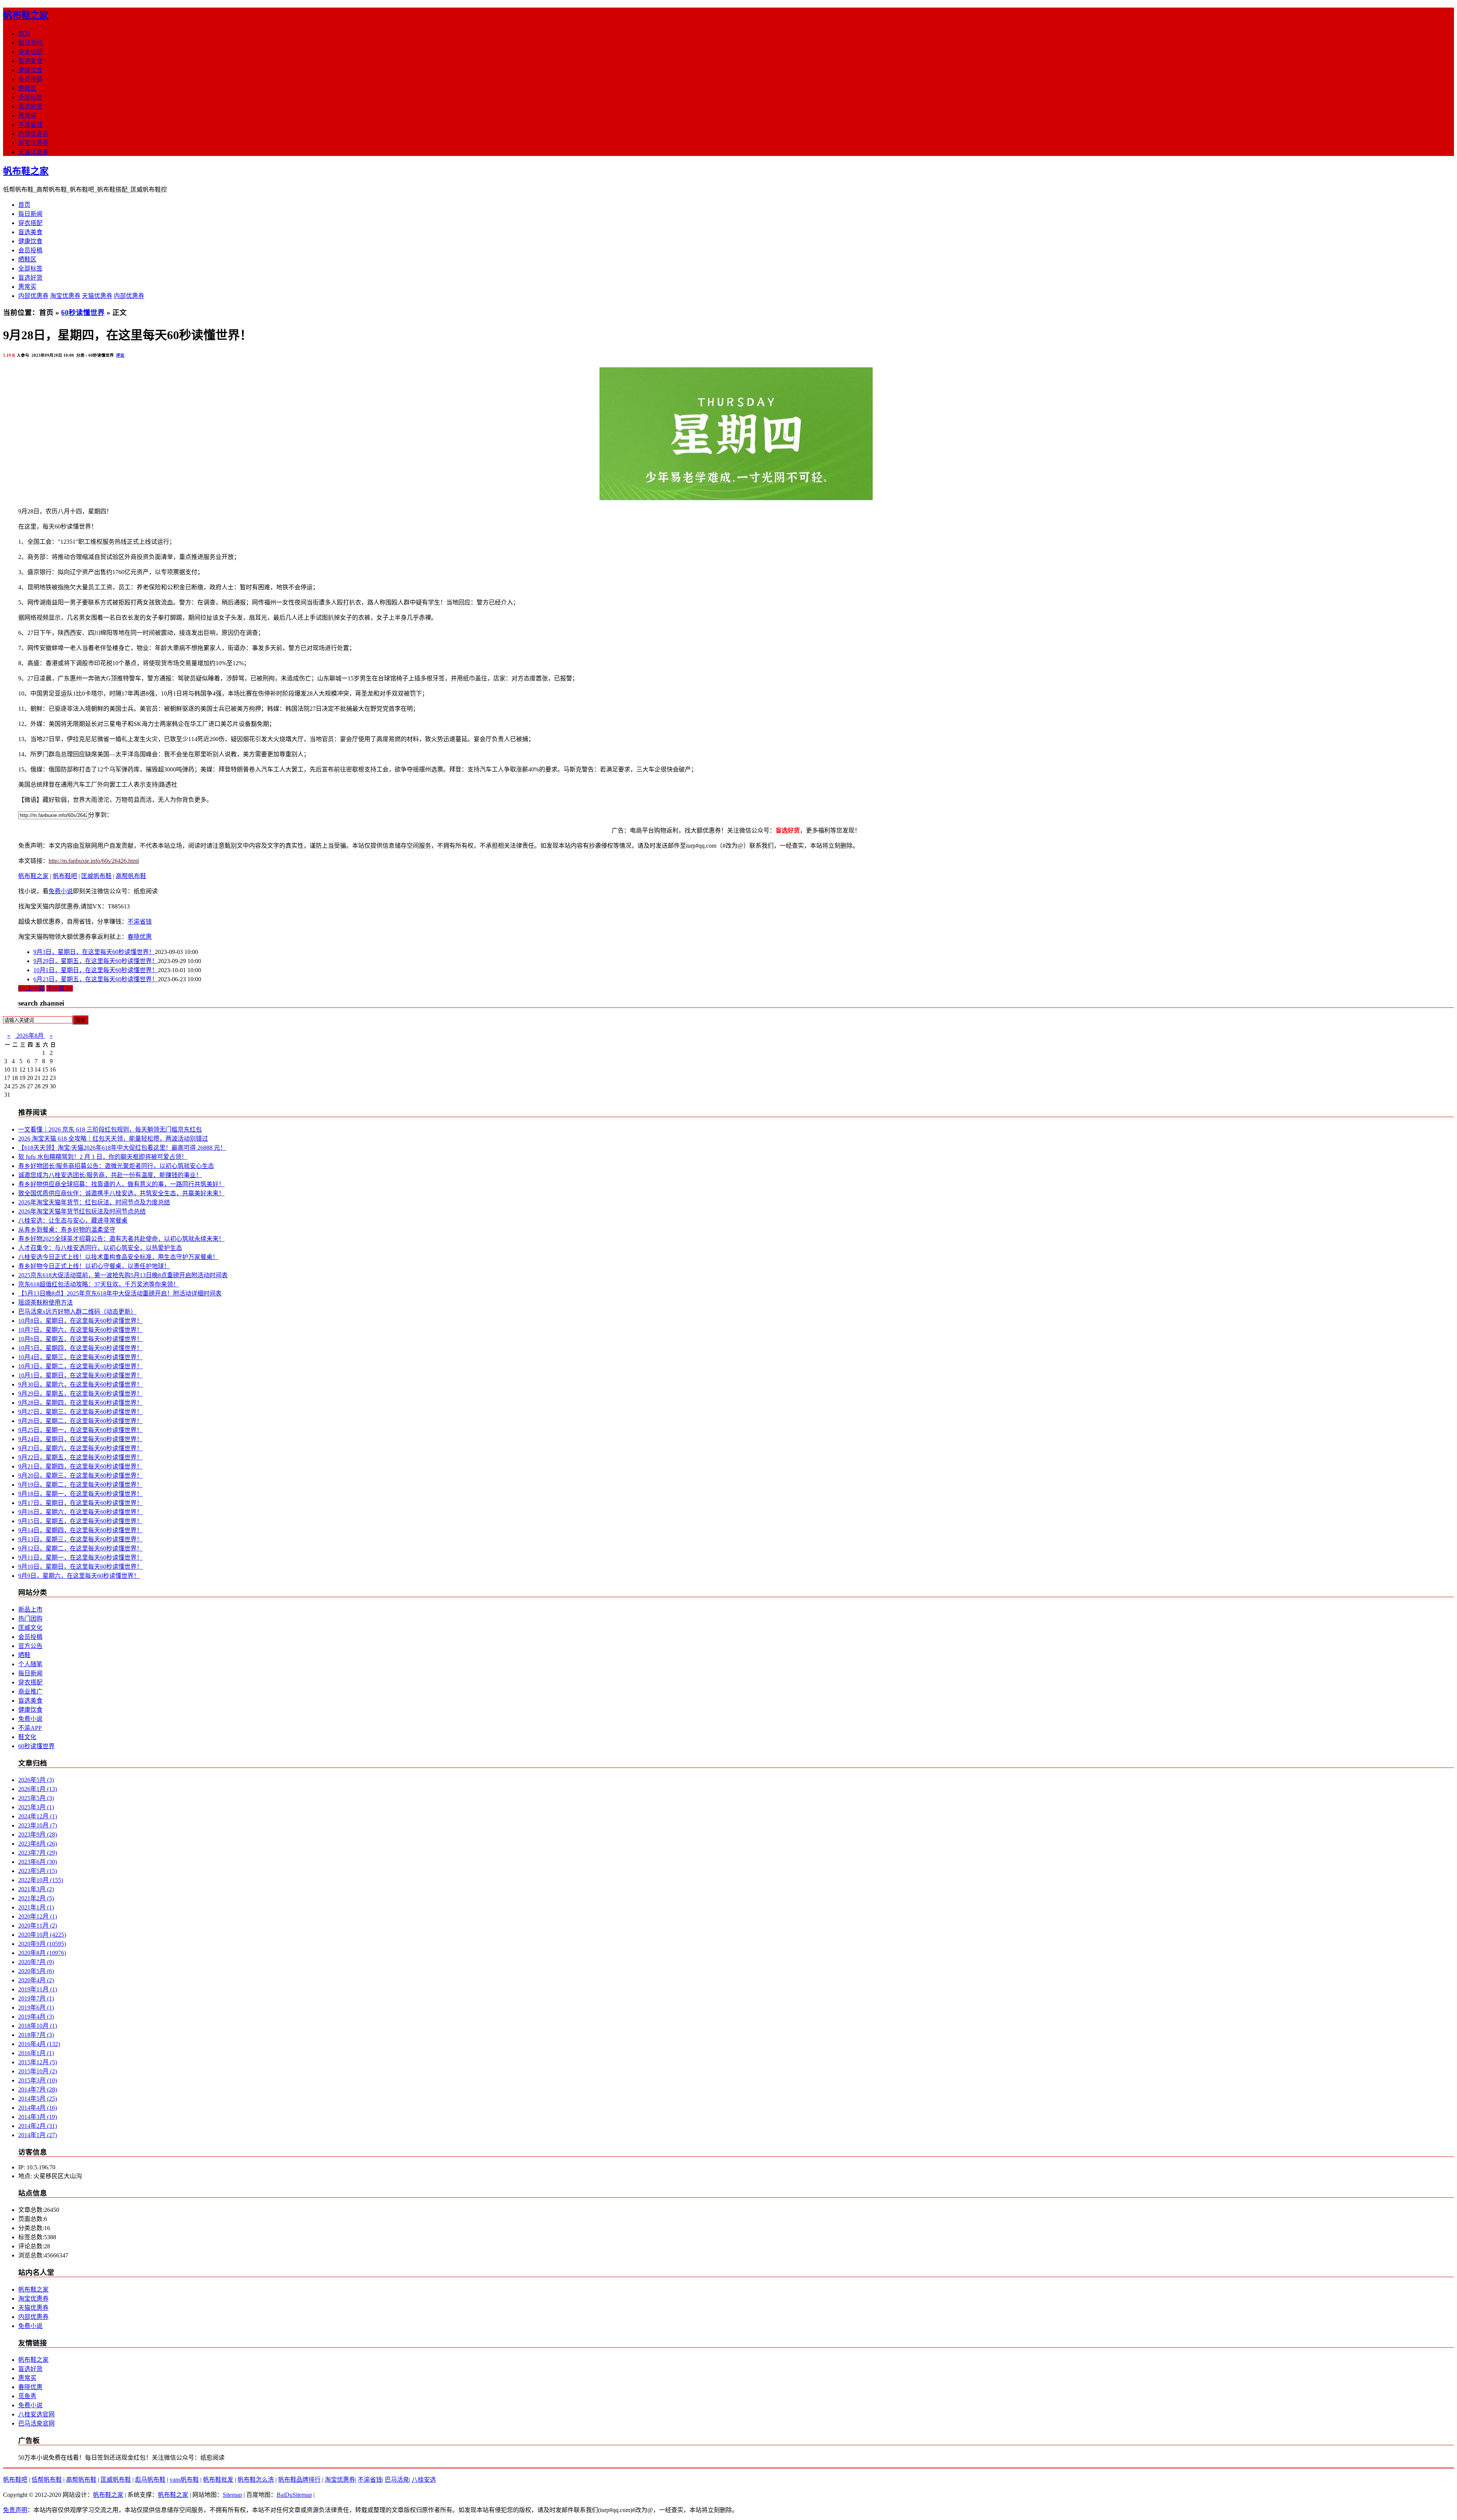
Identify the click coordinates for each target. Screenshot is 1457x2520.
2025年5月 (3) (36, 1798)
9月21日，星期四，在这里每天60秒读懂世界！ (80, 1466)
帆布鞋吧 (65, 876)
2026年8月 (30, 1036)
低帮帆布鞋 (47, 2480)
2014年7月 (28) (38, 2090)
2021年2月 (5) (36, 1898)
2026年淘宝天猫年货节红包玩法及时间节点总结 (82, 1211)
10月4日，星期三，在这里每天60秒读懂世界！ (80, 1357)
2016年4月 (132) (39, 2044)
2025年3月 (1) (36, 1807)
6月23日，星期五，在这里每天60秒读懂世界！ (96, 979)
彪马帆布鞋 (150, 2480)
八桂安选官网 (36, 2414)
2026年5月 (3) (36, 1780)
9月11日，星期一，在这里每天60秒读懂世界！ (80, 1557)
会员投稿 (30, 79)
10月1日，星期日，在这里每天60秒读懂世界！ (96, 970)
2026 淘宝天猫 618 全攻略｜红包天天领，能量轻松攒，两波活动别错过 (113, 1139)
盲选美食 (30, 61)
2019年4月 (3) (36, 2017)
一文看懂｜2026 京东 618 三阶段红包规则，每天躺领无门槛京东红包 (110, 1129)
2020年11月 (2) (38, 1926)
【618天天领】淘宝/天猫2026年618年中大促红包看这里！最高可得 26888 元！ (122, 1148)
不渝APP (30, 1728)
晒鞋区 (27, 88)
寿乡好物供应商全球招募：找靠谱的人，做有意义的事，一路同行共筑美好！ (121, 1184)
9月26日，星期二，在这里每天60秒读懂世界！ (80, 1421)
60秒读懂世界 (83, 312)
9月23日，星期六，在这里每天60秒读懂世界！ (80, 1448)
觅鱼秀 (27, 2396)
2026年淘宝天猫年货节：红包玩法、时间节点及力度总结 (94, 1202)
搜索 (80, 1020)
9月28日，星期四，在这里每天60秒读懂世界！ (80, 1403)
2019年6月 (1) (36, 2008)
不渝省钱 (30, 125)
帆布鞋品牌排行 (299, 2480)
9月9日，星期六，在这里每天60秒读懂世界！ (79, 1576)
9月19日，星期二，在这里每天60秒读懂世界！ (80, 1485)
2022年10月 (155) (41, 1880)
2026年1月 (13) (38, 1789)
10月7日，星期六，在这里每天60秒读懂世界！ (80, 1330)
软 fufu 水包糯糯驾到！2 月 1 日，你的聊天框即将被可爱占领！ (103, 1157)
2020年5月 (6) (36, 1971)
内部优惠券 (33, 134)
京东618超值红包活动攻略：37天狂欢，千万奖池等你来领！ (99, 1284)
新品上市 (30, 1609)
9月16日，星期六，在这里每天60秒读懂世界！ (80, 1512)
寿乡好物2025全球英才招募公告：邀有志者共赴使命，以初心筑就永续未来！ (121, 1239)
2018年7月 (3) (36, 2035)
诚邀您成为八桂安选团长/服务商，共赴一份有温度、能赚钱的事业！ (110, 1175)
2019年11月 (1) (38, 1989)
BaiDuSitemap (294, 2495)
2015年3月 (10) (38, 2080)
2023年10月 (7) (38, 1825)
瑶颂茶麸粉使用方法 (46, 1302)
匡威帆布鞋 (96, 876)
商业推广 (30, 1691)
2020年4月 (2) (36, 1980)
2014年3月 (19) (38, 2117)
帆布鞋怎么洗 (256, 2480)
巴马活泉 (397, 2480)
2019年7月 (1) (36, 1998)
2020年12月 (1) (38, 1916)
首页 (24, 34)
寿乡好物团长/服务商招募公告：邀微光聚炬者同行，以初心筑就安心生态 (116, 1166)
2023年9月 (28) (38, 1835)
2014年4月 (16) (38, 2108)
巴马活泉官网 (36, 2423)
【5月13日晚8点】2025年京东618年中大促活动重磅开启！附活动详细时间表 (120, 1293)
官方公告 (30, 1646)
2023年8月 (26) (38, 1844)
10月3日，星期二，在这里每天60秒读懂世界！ (80, 1366)
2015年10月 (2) (38, 2071)
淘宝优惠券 (33, 143)
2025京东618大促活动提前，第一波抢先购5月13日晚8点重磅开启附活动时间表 (123, 1275)
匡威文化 (30, 1628)
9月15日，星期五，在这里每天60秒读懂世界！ (80, 1521)
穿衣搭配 (30, 52)
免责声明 (15, 2510)
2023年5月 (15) (38, 1871)
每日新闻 (30, 43)
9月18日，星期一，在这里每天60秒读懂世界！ (80, 1494)
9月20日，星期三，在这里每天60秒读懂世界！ (80, 1476)
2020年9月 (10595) (42, 1944)
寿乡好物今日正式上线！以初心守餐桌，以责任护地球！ (94, 1266)
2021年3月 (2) (36, 1889)
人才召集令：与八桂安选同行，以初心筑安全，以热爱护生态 (100, 1248)
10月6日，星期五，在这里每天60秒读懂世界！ (80, 1339)
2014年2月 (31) (38, 2126)
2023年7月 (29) (38, 1853)
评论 (120, 355)
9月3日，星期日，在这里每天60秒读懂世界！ (94, 952)
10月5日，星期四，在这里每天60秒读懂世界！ (80, 1348)
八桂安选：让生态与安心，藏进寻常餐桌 (73, 1221)
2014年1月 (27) (38, 2135)
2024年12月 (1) (38, 1816)
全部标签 (30, 97)
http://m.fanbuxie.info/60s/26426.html (94, 861)
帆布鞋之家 (26, 15)
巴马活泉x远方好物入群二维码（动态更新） (77, 1312)
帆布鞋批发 (218, 2480)
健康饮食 (30, 70)
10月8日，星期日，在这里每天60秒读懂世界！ (80, 1321)
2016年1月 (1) (36, 2053)
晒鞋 (24, 1655)
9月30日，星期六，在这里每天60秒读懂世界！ (80, 1384)
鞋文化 (27, 1737)
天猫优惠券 (33, 152)
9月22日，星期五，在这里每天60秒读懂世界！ (80, 1457)
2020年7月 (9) (36, 1962)
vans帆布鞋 (184, 2480)
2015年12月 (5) (38, 2062)
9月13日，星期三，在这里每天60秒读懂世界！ (80, 1539)
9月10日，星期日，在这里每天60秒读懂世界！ (80, 1567)
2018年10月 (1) (38, 2026)
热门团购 (30, 1619)
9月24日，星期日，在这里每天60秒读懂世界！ (80, 1439)
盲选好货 (30, 106)
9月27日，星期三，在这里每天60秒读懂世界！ (80, 1412)
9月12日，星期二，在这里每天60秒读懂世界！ (80, 1548)
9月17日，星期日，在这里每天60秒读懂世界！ (80, 1503)
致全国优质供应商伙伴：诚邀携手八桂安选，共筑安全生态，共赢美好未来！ (121, 1193)
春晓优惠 (140, 937)
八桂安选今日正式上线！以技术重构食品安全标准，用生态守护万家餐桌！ (118, 1257)
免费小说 (61, 891)
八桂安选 (424, 2480)
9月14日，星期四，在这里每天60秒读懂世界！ (80, 1530)
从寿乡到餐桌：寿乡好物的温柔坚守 (67, 1230)
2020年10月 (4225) (42, 1935)
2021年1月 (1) (36, 1907)
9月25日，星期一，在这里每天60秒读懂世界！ (80, 1430)
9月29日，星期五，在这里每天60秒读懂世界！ (96, 961)
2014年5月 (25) (38, 2099)
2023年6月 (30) (38, 1862)
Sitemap (232, 2495)
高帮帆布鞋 (131, 876)
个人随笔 (30, 1664)
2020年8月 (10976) (42, 1953)
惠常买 (27, 116)
